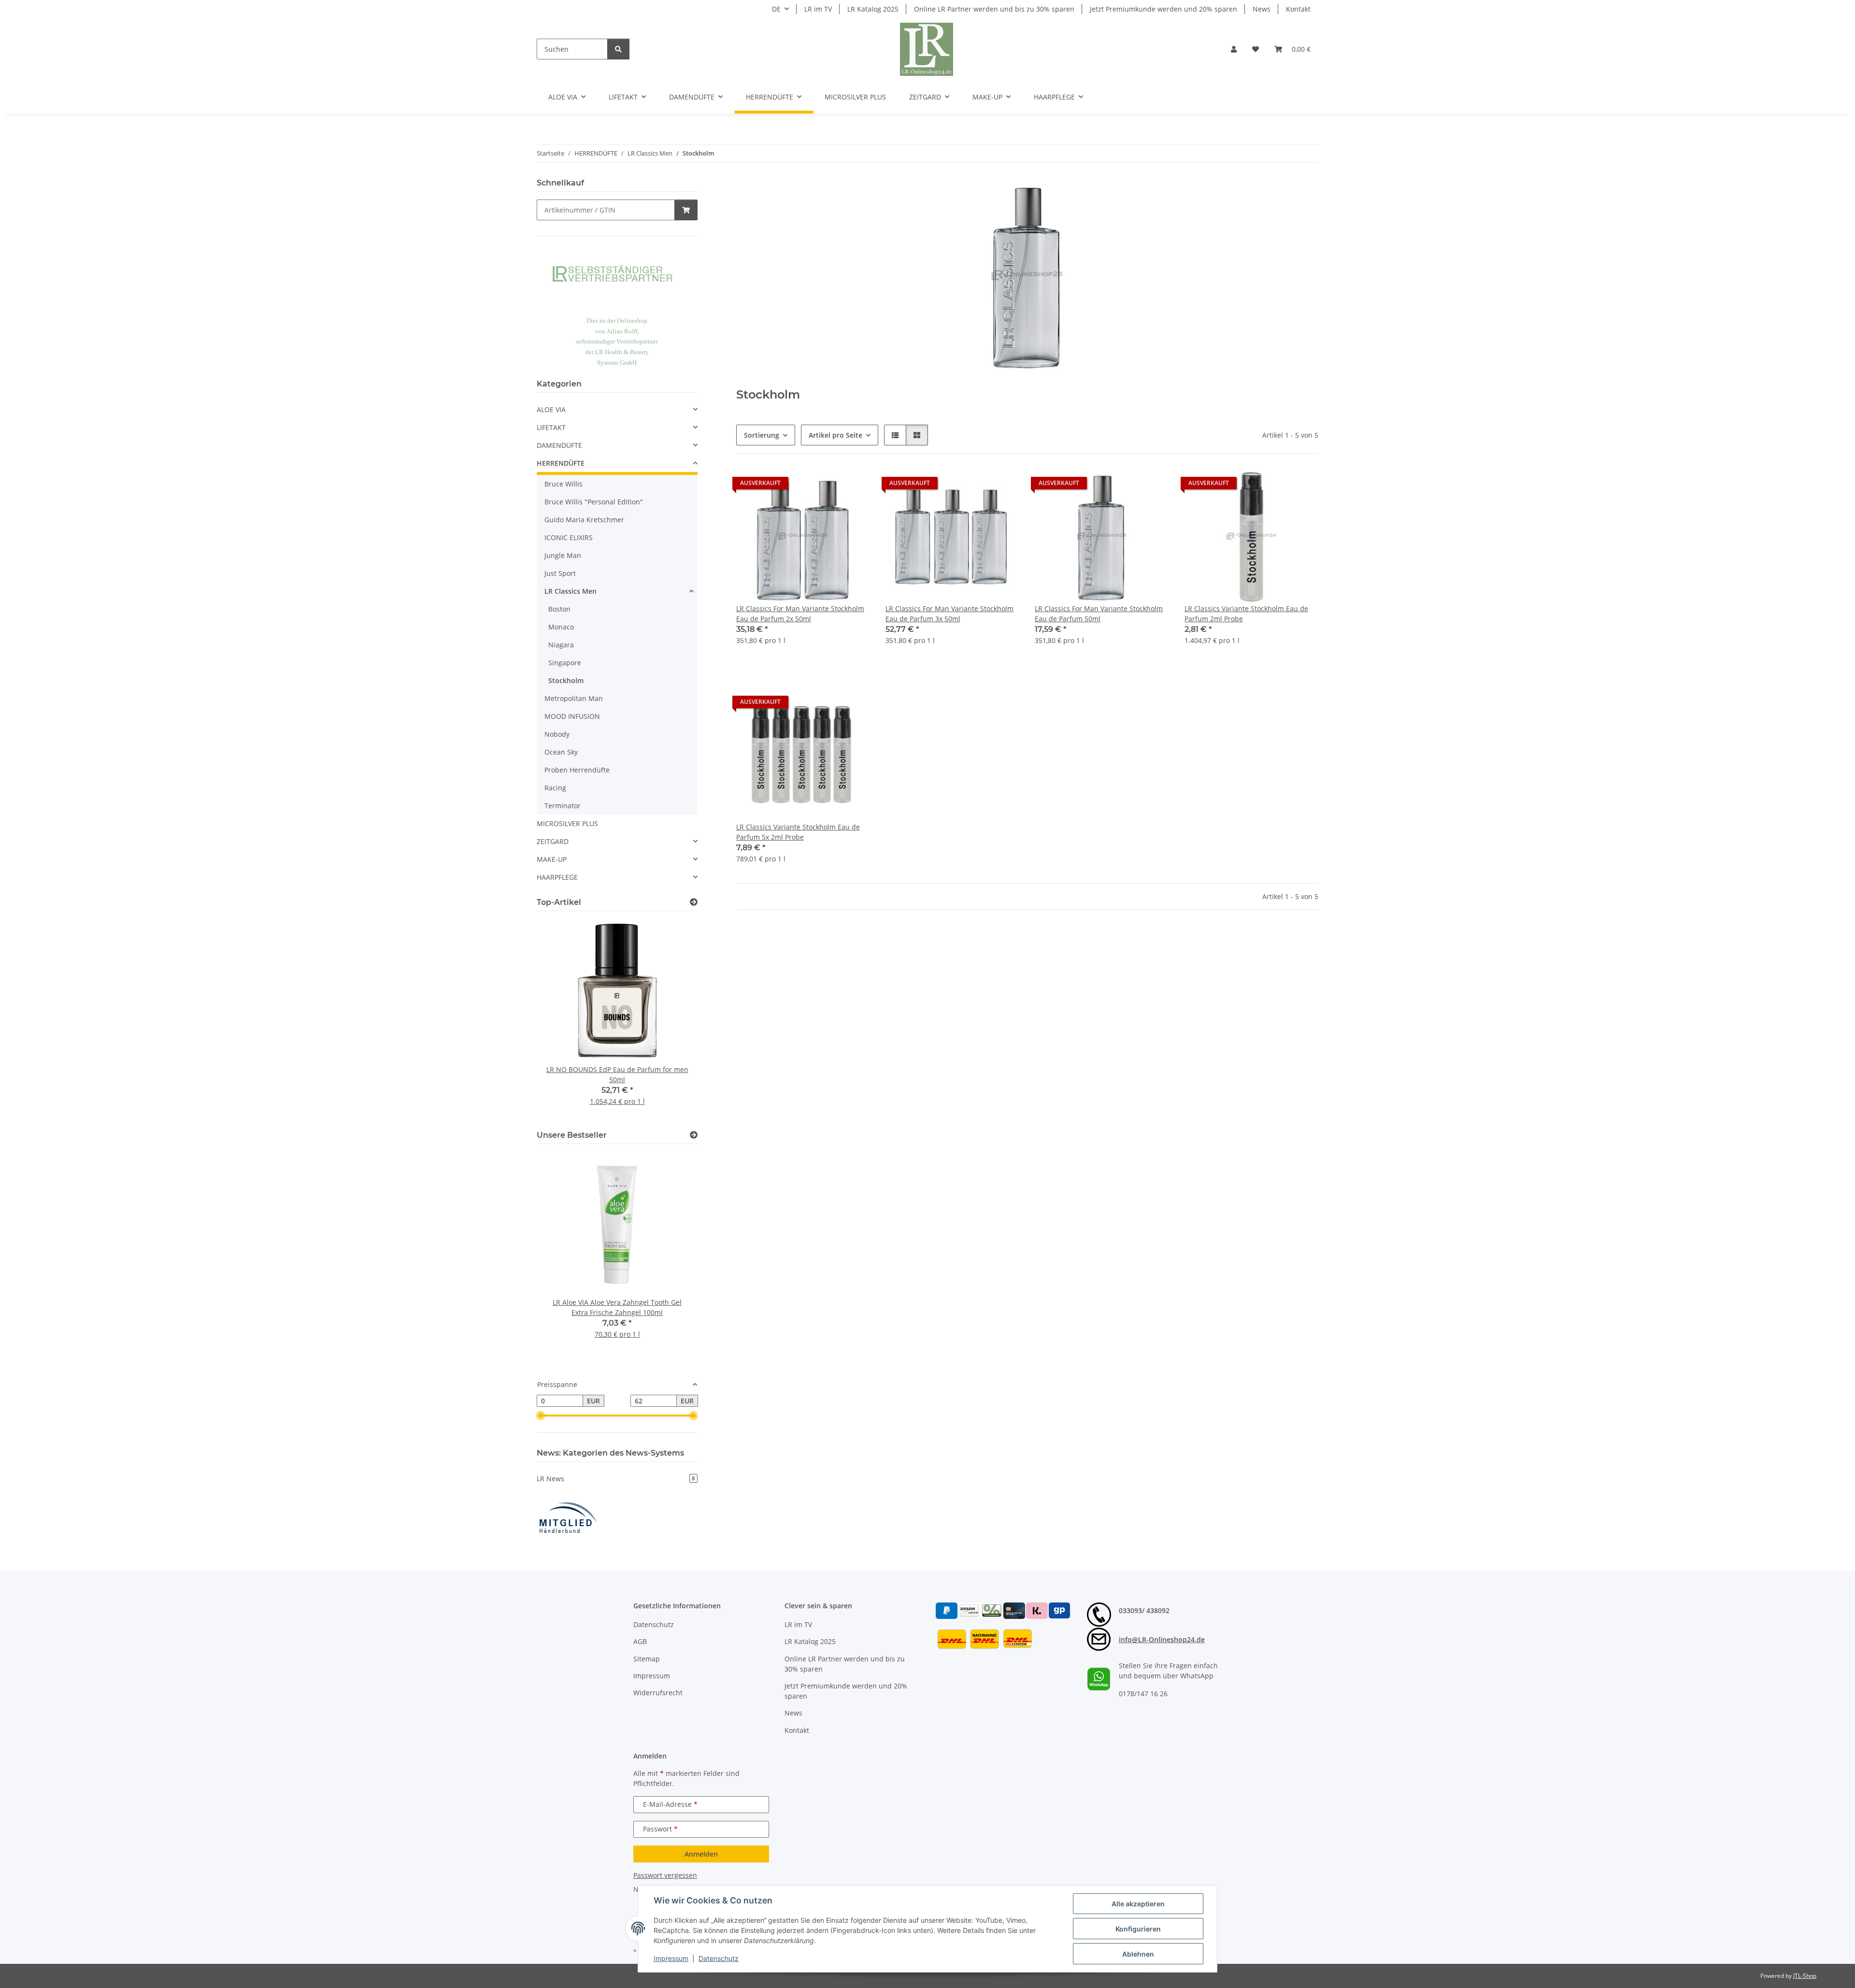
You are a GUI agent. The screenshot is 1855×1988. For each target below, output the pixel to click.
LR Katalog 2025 (873, 9)
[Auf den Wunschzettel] (854, 486)
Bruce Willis (564, 484)
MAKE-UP (552, 859)
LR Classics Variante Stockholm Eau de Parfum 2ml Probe (1246, 614)
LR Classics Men (571, 591)
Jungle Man (563, 555)
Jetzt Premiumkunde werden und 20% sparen (1163, 9)
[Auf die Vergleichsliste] (828, 486)
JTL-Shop (1805, 1976)
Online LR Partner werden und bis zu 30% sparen (994, 9)
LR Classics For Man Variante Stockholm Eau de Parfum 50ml (1099, 614)
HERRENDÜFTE (561, 463)
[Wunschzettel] (1256, 49)
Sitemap (647, 1659)
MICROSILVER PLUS (567, 823)
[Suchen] (618, 49)
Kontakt (1298, 9)
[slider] (541, 1416)
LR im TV (818, 9)
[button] (1234, 49)
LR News (616, 1479)
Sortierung (762, 435)
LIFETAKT (551, 427)
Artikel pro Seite (835, 435)
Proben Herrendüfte (577, 770)
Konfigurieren (1138, 1929)
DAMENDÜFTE (559, 445)
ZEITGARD (553, 841)
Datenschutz (719, 1958)
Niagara (561, 645)
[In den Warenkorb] (686, 210)
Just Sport (560, 573)
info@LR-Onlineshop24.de (1162, 1639)
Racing (555, 788)
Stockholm (566, 680)
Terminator (563, 806)
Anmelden (701, 1854)
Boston (559, 609)
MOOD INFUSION (572, 716)
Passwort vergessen (665, 1875)
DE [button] (776, 9)
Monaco (561, 627)
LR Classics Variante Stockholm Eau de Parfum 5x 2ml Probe (798, 832)
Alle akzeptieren (1138, 1904)
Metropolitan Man (574, 698)
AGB (640, 1641)
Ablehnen (1138, 1954)
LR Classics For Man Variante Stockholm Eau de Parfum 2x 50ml (800, 614)
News (1262, 9)
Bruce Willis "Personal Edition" (594, 502)
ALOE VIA (551, 409)
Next (674, 1019)
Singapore (565, 663)
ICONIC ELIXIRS (569, 537)
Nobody (557, 734)
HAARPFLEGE (557, 877)
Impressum (671, 1958)
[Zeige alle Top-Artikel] (694, 902)
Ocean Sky (561, 752)
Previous (561, 1019)
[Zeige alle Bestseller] (694, 1135)
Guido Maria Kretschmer (584, 520)
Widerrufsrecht (658, 1693)
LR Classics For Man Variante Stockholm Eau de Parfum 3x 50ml (949, 614)
